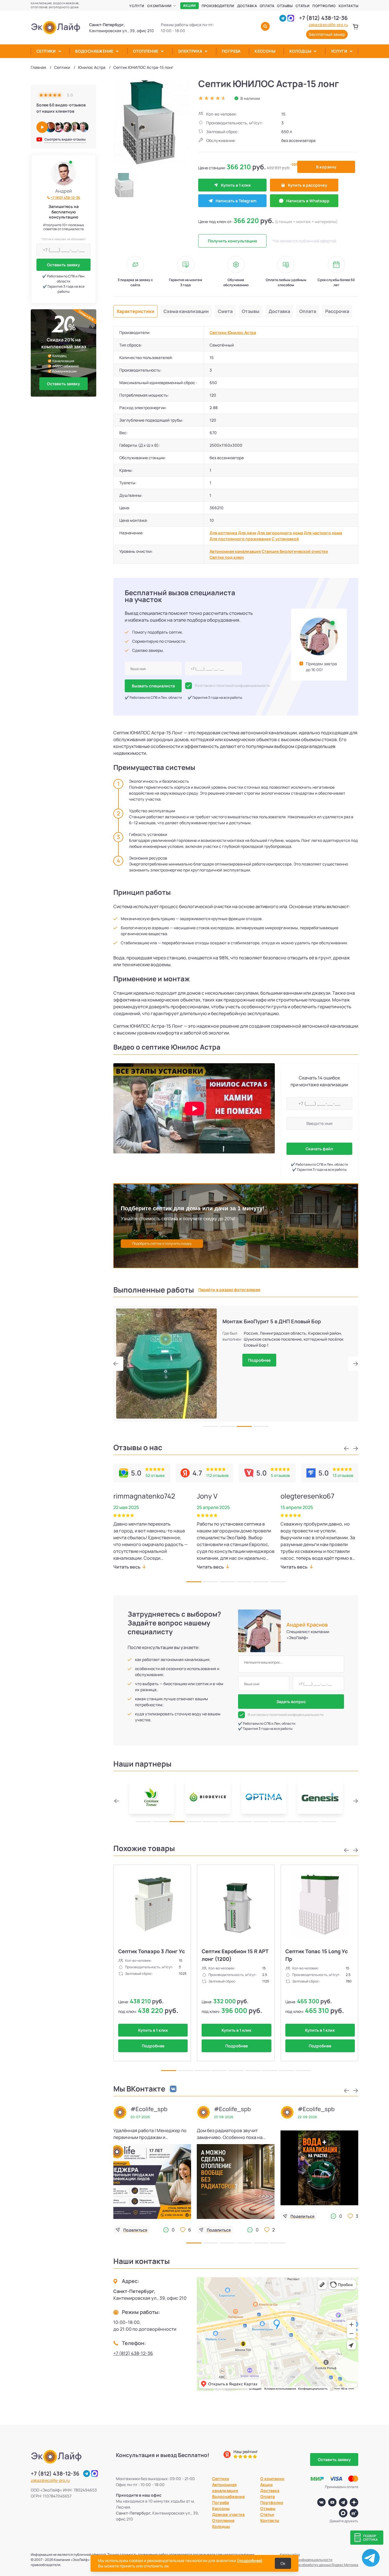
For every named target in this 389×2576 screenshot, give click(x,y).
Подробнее (259, 1360)
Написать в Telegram (236, 201)
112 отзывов (217, 1475)
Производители (218, 6)
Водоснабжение (94, 51)
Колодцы (300, 51)
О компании (159, 6)
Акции (190, 6)
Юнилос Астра (92, 67)
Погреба (231, 51)
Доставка (247, 6)
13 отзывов (343, 1475)
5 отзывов (280, 1475)
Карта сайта (290, 2555)
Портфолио (324, 6)
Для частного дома (323, 533)
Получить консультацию (233, 241)
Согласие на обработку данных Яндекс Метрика (319, 2565)
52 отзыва (155, 1475)
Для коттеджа (223, 533)
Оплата (267, 6)
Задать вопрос (291, 1702)
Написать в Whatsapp (308, 201)
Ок (283, 2563)
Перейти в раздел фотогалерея (229, 1290)
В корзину (326, 167)
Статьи (303, 6)
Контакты (348, 6)
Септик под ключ (227, 557)
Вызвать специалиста (153, 686)
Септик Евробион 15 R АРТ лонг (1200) (235, 1955)
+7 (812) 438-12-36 (323, 18)
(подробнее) (250, 2560)
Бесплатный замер (327, 34)
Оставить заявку (64, 265)
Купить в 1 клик (236, 185)
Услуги (137, 6)
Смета (225, 311)
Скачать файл (319, 1149)
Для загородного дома (280, 533)
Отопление (146, 51)
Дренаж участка (228, 2514)
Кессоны (265, 51)
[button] (118, 1364)
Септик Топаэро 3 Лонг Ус (152, 1951)
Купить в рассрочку (308, 185)
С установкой (285, 539)
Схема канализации (186, 311)
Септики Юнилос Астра (233, 332)
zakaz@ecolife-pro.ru (328, 25)
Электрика (190, 51)
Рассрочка (337, 311)
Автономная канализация (235, 551)
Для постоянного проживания (240, 539)
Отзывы (285, 6)
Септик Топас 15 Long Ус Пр (317, 1955)
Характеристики (135, 311)
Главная (38, 67)
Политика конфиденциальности (306, 2560)
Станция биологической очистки (295, 551)
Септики (46, 51)
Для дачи (247, 533)
